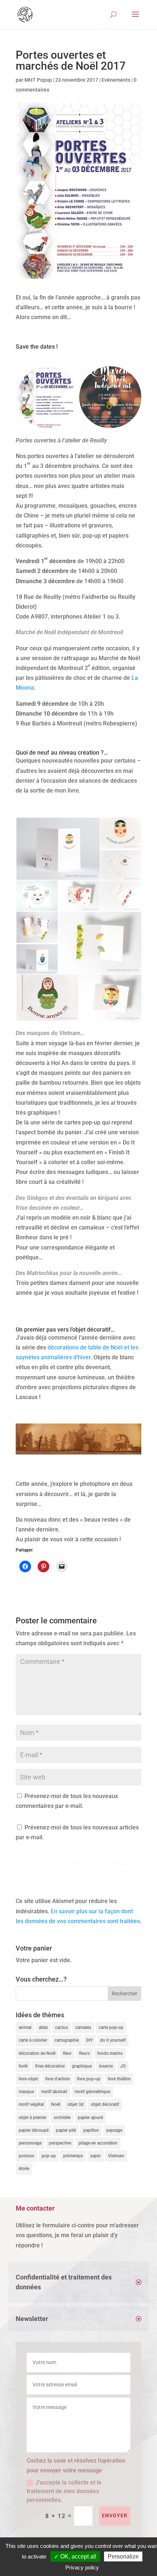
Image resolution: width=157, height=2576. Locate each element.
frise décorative (50, 2066)
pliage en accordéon (98, 2143)
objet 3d (76, 2104)
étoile (24, 2169)
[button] (47, 397)
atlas (43, 2027)
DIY (89, 2040)
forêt (23, 2066)
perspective (60, 2143)
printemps (73, 2156)
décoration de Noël (37, 2053)
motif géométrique (92, 2092)
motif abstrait (54, 2092)
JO (123, 2066)
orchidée (62, 2118)
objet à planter (32, 2118)
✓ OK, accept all (75, 2556)
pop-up (49, 2156)
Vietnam (116, 2156)
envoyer (115, 2515)
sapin (95, 2156)
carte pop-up (111, 2027)
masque (26, 2092)
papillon (91, 2130)
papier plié (66, 2130)
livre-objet (28, 2079)
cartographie (67, 2040)
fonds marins (110, 2053)
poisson (26, 2156)
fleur (67, 2053)
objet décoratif (105, 2104)
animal (25, 2027)
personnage (30, 2143)
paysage (114, 2130)
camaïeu (83, 2027)
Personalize (123, 2556)
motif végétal (31, 2104)
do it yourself (113, 2040)
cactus (62, 2027)
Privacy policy (82, 2567)
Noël (56, 2104)
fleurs (84, 2053)
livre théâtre (119, 2079)
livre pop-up (89, 2079)
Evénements (116, 80)
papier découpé (34, 2130)
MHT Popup (38, 80)
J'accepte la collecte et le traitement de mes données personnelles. (64, 2491)
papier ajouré (90, 2118)
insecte (106, 2066)
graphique (82, 2066)
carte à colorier (33, 2040)
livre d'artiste (58, 2079)
